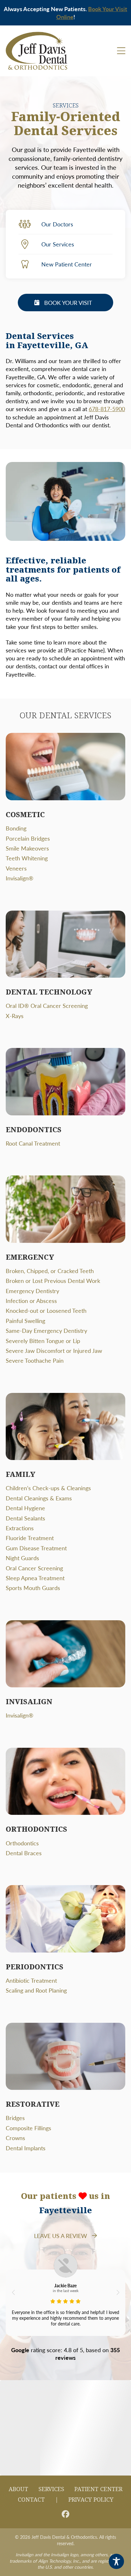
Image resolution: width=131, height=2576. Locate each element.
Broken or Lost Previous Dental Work (53, 1281)
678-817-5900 (107, 409)
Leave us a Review (61, 2236)
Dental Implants (26, 2148)
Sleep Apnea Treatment (35, 1578)
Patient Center (98, 2489)
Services (51, 2489)
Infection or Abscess (31, 1301)
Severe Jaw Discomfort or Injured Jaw (54, 1350)
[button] (13, 2292)
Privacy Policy (91, 2500)
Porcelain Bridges (28, 838)
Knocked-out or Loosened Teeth (46, 1310)
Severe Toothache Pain (35, 1360)
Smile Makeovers (27, 848)
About (18, 2489)
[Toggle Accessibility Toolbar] (116, 2561)
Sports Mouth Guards (33, 1588)
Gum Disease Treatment (36, 1548)
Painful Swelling (25, 1321)
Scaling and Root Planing (36, 1990)
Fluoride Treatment (30, 1538)
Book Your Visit (68, 303)
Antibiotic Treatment (31, 1980)
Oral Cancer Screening (34, 1568)
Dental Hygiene (25, 1508)
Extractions (20, 1528)
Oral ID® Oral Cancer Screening (47, 1006)
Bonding (16, 828)
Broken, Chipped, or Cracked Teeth (50, 1271)
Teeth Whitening (27, 858)
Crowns (15, 2138)
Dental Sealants (25, 1518)
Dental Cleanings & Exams (39, 1498)
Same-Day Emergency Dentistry (46, 1330)
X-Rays (15, 1016)
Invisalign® (20, 878)
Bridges (15, 2118)
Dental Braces (24, 1853)
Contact (31, 2500)
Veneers (16, 868)
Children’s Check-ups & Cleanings (48, 1488)
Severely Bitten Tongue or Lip (43, 1341)
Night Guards (22, 1558)
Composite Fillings (28, 2128)
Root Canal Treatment (33, 1143)
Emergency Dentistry (32, 1291)
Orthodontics (22, 1843)
